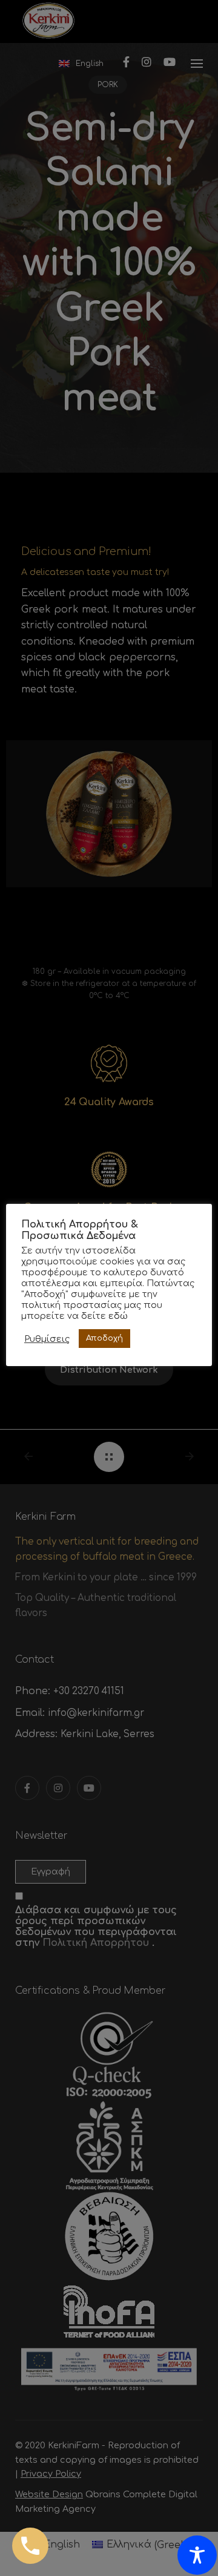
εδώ (118, 1316)
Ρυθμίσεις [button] (47, 1339)
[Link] (30, 2546)
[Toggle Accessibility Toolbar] (197, 2555)
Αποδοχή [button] (104, 1338)
